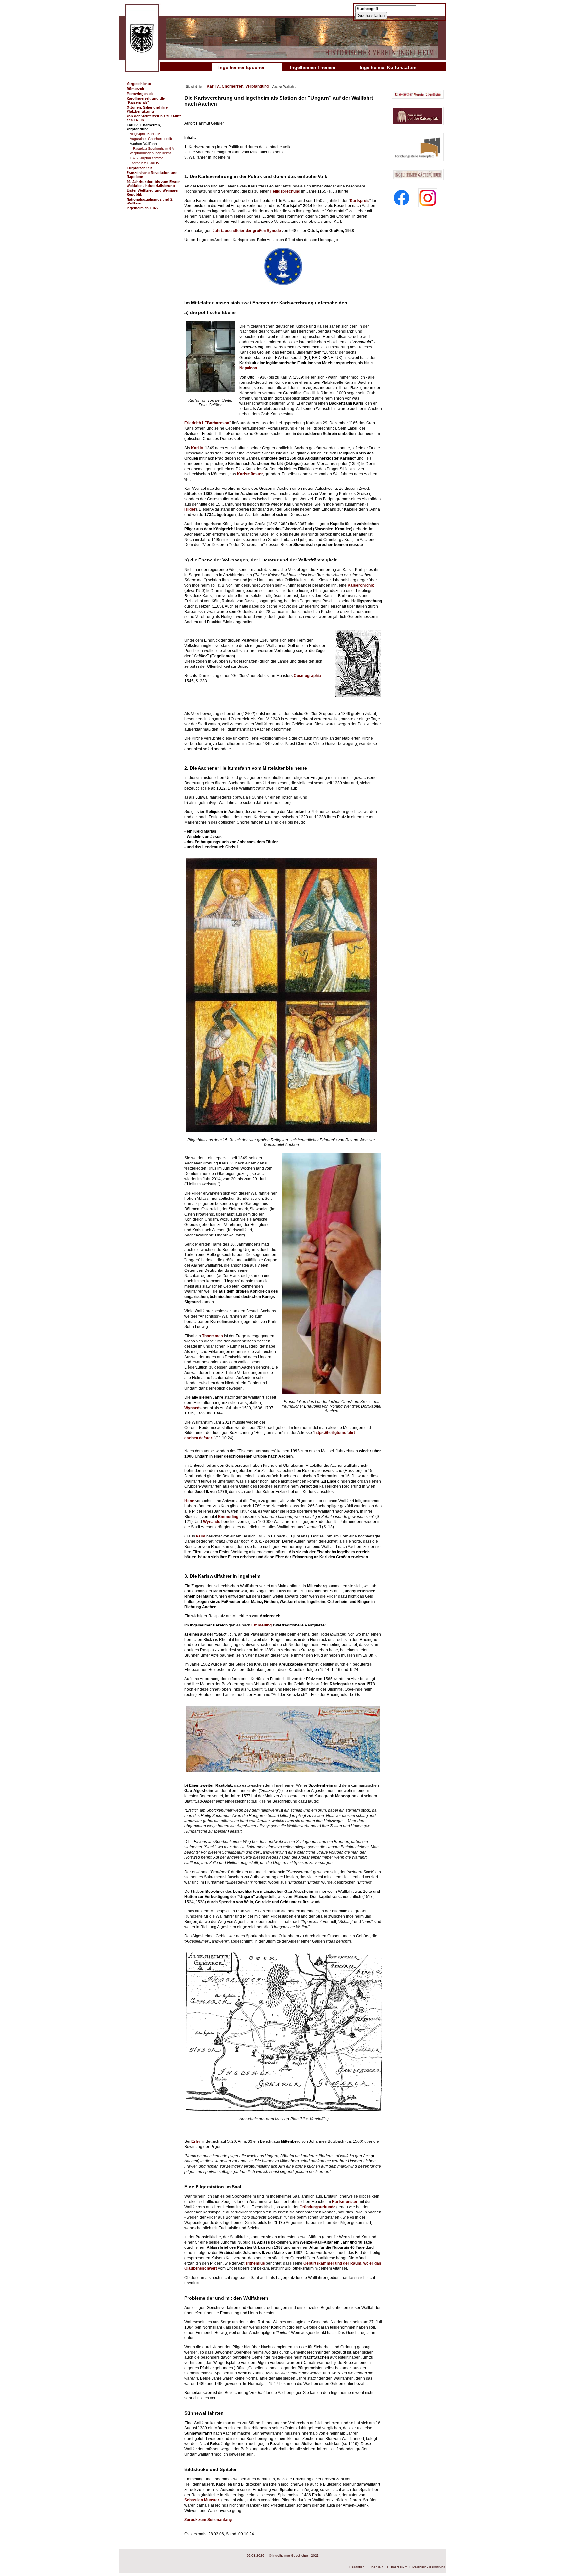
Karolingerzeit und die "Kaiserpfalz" (146, 100)
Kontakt (377, 2567)
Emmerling (228, 1517)
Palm (201, 1536)
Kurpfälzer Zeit (139, 168)
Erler (196, 2141)
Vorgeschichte (139, 84)
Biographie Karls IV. (145, 134)
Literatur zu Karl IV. (145, 163)
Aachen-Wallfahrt (143, 144)
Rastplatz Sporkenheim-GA (154, 148)
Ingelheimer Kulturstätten (388, 67)
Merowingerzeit (140, 94)
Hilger (190, 509)
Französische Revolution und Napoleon (152, 175)
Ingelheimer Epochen (242, 67)
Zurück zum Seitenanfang (208, 2520)
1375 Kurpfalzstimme (146, 158)
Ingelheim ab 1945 (142, 208)
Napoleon (248, 368)
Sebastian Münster (202, 2500)
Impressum (399, 2567)
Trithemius (256, 2263)
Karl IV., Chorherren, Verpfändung (144, 127)
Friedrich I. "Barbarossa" (208, 423)
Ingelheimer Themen (313, 67)
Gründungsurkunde (318, 2207)
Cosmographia (307, 676)
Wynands (194, 1408)
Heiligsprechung (285, 191)
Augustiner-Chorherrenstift (151, 139)
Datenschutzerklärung (429, 2567)
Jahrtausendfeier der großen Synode (247, 231)
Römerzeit (135, 89)
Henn (190, 1501)
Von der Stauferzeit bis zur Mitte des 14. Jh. (154, 118)
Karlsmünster (345, 2202)
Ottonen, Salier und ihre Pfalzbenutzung (147, 109)
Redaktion (357, 2567)
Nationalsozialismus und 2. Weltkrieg (150, 201)
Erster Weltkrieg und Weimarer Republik (153, 192)
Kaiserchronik (361, 585)
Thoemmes (213, 1336)
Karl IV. (197, 448)
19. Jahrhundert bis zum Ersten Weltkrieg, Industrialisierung (154, 184)
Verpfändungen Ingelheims (151, 153)
